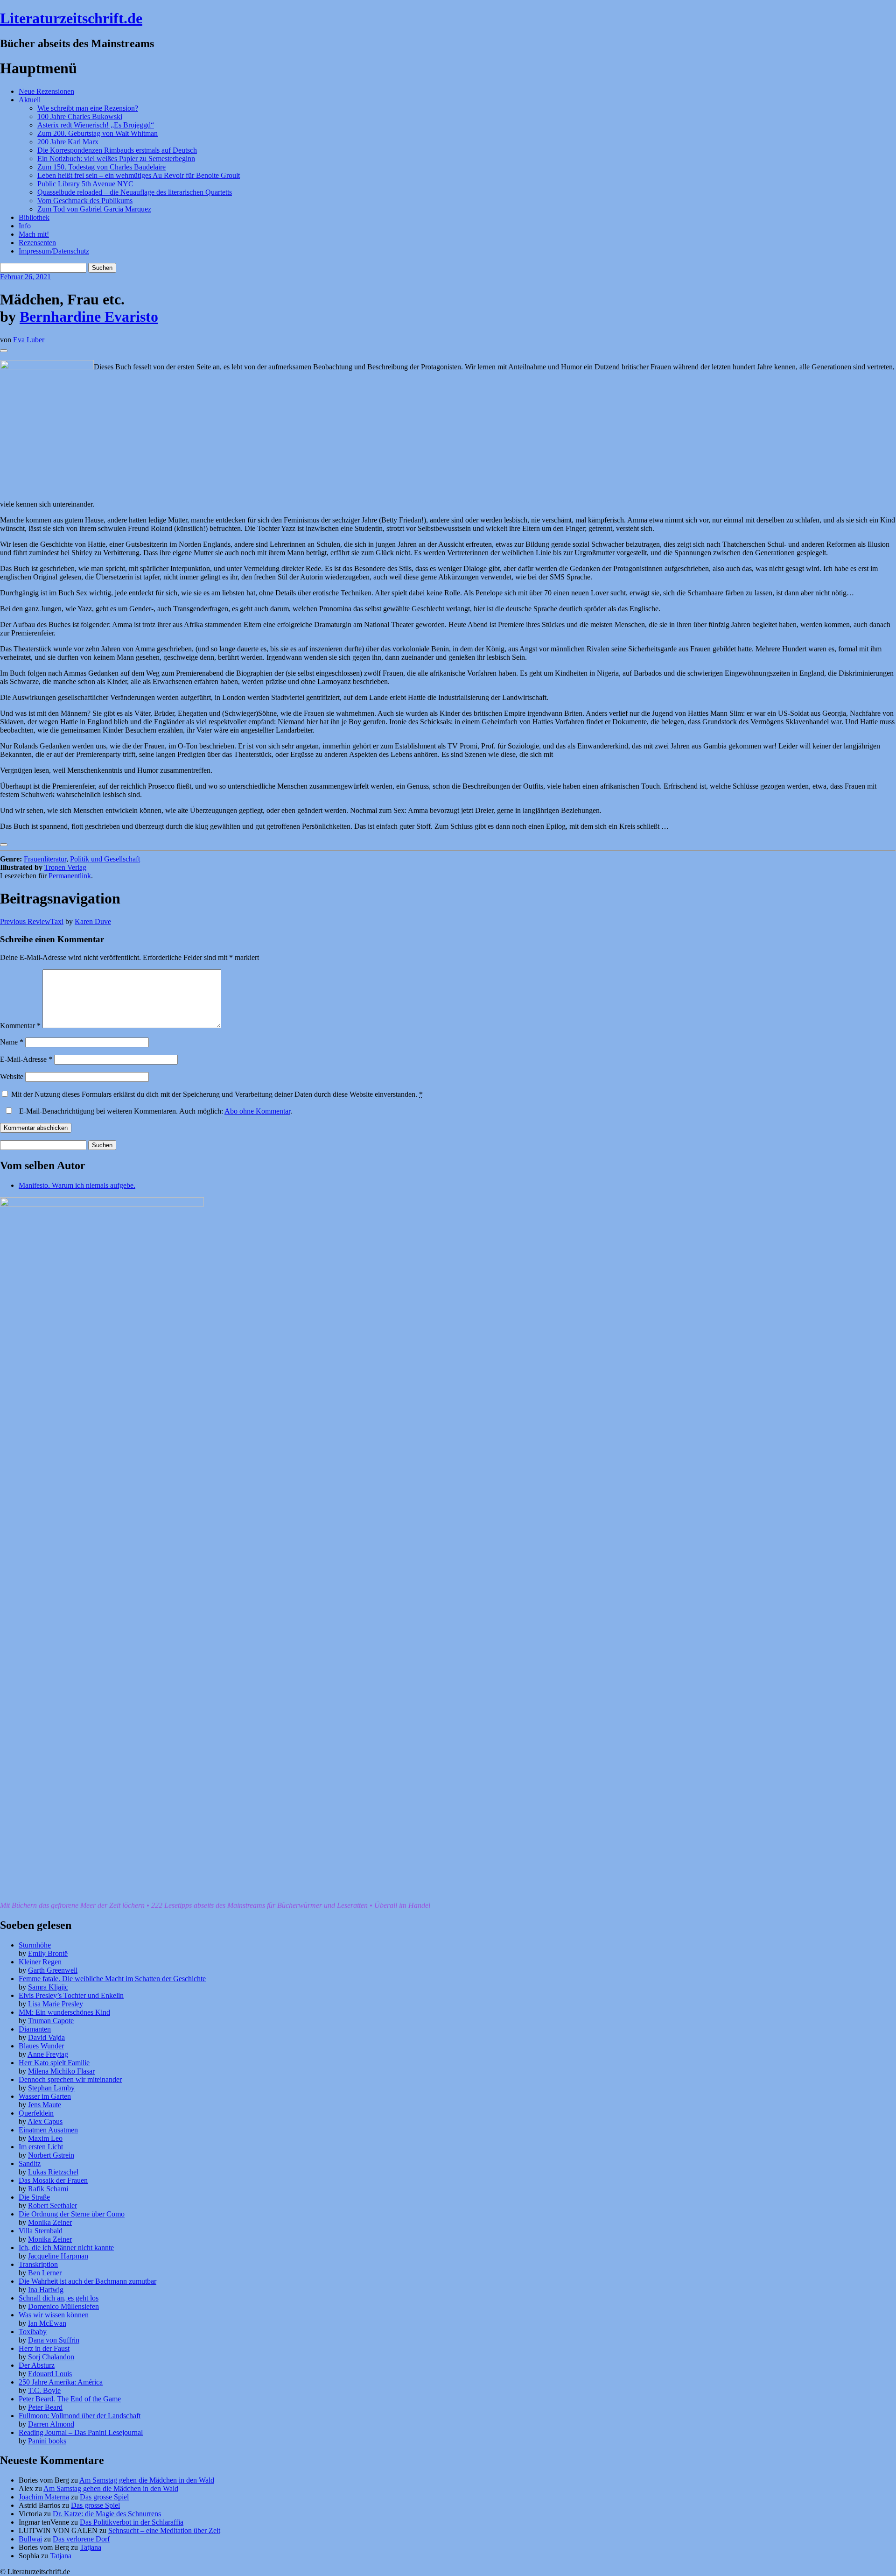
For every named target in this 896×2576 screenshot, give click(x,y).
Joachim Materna (44, 2497)
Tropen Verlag (65, 867)
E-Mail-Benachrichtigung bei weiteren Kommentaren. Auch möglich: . (155, 1111)
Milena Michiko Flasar (61, 2071)
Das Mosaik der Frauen (53, 2180)
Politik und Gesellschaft (105, 859)
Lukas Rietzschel (53, 2172)
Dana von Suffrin (54, 2340)
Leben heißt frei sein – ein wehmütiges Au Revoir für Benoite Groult (139, 175)
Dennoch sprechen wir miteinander (70, 2079)
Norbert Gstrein (51, 2155)
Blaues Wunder (41, 2046)
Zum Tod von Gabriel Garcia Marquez (94, 209)
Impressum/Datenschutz (54, 251)
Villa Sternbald (41, 2231)
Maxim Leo (45, 2138)
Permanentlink (70, 876)
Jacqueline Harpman (58, 2256)
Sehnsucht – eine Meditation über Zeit (164, 2530)
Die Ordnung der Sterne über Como (72, 2214)
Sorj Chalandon (51, 2357)
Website (12, 1076)
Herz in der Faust (44, 2348)
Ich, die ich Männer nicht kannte (66, 2248)
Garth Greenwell (53, 1970)
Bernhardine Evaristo (89, 317)
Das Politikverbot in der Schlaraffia (132, 2522)
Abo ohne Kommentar (257, 1111)
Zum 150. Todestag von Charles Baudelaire (101, 167)
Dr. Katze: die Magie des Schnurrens (107, 2514)
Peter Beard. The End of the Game (70, 2399)
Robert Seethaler (52, 2205)
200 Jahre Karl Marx (68, 142)
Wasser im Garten (45, 2096)
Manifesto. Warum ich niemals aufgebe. (77, 1185)
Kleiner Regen (40, 1962)
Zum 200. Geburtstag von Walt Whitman (98, 133)
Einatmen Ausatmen (48, 2130)
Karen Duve (93, 921)
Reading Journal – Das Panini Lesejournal (81, 2432)
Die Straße (34, 2197)
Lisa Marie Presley (56, 2004)
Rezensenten (37, 243)
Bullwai (30, 2539)
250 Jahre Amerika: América (61, 2382)
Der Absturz (37, 2365)
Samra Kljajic (48, 1987)
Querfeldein (36, 2113)
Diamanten (35, 2029)
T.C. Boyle (44, 2390)
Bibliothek (34, 217)
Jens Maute (45, 2105)
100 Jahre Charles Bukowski (80, 116)
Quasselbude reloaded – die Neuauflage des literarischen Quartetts (135, 192)
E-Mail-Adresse (26, 1059)
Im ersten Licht (41, 2147)
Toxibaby (33, 2332)
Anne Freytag (48, 2054)
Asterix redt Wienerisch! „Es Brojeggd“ (96, 125)
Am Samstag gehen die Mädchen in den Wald (147, 2480)
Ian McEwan (47, 2323)
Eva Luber (29, 340)
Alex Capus (45, 2121)
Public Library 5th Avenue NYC (85, 184)
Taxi (32, 921)
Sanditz (30, 2163)
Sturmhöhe (35, 1945)
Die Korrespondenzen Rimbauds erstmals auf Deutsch (117, 150)
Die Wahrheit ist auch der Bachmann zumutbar (87, 2281)
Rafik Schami (48, 2189)
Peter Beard (45, 2407)
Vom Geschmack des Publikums (85, 201)
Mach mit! (34, 234)
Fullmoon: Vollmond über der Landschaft (80, 2416)
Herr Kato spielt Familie (54, 2063)
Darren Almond (51, 2424)
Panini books (47, 2441)
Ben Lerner (45, 2273)
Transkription (38, 2264)
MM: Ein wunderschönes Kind (64, 2012)
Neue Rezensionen (46, 91)
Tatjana (91, 2547)
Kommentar (20, 1026)
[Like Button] (4, 351)
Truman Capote (51, 2021)
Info (25, 226)
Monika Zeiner (50, 2222)
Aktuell (30, 100)
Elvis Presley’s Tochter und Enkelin (71, 1995)
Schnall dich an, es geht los (59, 2298)
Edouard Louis (50, 2374)
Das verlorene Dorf (81, 2539)
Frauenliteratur (45, 859)
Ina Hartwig (46, 2290)
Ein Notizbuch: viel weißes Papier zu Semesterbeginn (116, 159)
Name (12, 1042)
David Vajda (46, 2037)
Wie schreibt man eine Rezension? (88, 108)
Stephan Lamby (51, 2088)
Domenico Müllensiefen (63, 2306)
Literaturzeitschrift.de (71, 18)
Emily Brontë (48, 1953)
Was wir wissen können (54, 2315)
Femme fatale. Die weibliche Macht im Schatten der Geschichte (112, 1979)
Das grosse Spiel (104, 2497)
